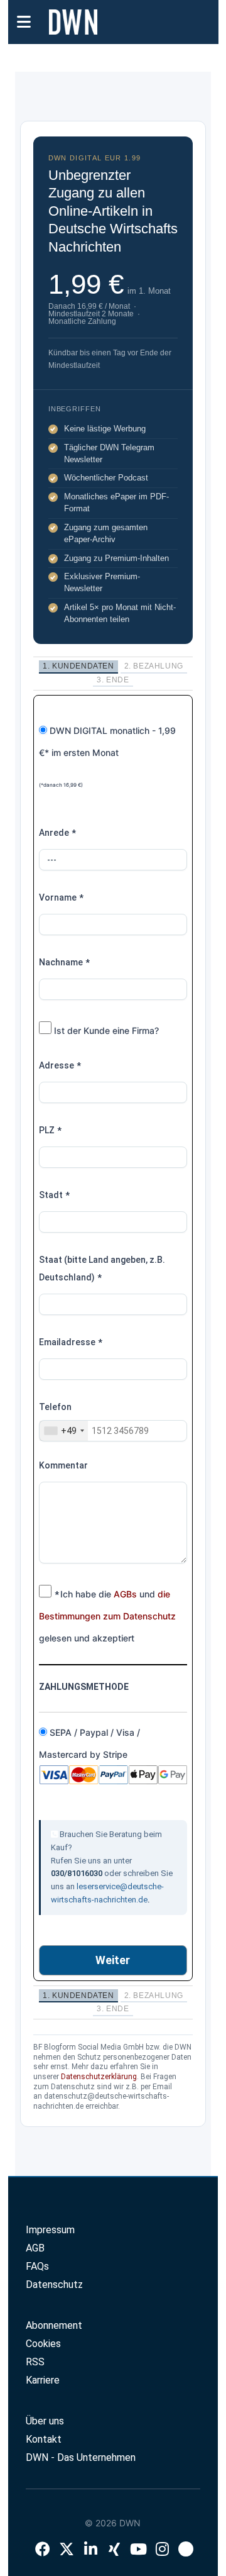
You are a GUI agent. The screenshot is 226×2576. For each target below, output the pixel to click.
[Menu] (24, 21)
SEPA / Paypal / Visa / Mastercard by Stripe (89, 1743)
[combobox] (64, 1431)
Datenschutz (54, 2285)
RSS (35, 2362)
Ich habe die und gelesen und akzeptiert (107, 1616)
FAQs (37, 2266)
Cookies (43, 2344)
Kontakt (44, 2439)
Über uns (45, 2421)
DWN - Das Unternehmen (81, 2457)
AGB (35, 2248)
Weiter (113, 1960)
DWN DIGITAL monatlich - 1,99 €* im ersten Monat (107, 757)
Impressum (50, 2230)
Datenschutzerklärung (99, 2077)
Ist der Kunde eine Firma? (105, 1030)
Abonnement (54, 2325)
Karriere (43, 2380)
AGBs (125, 1594)
